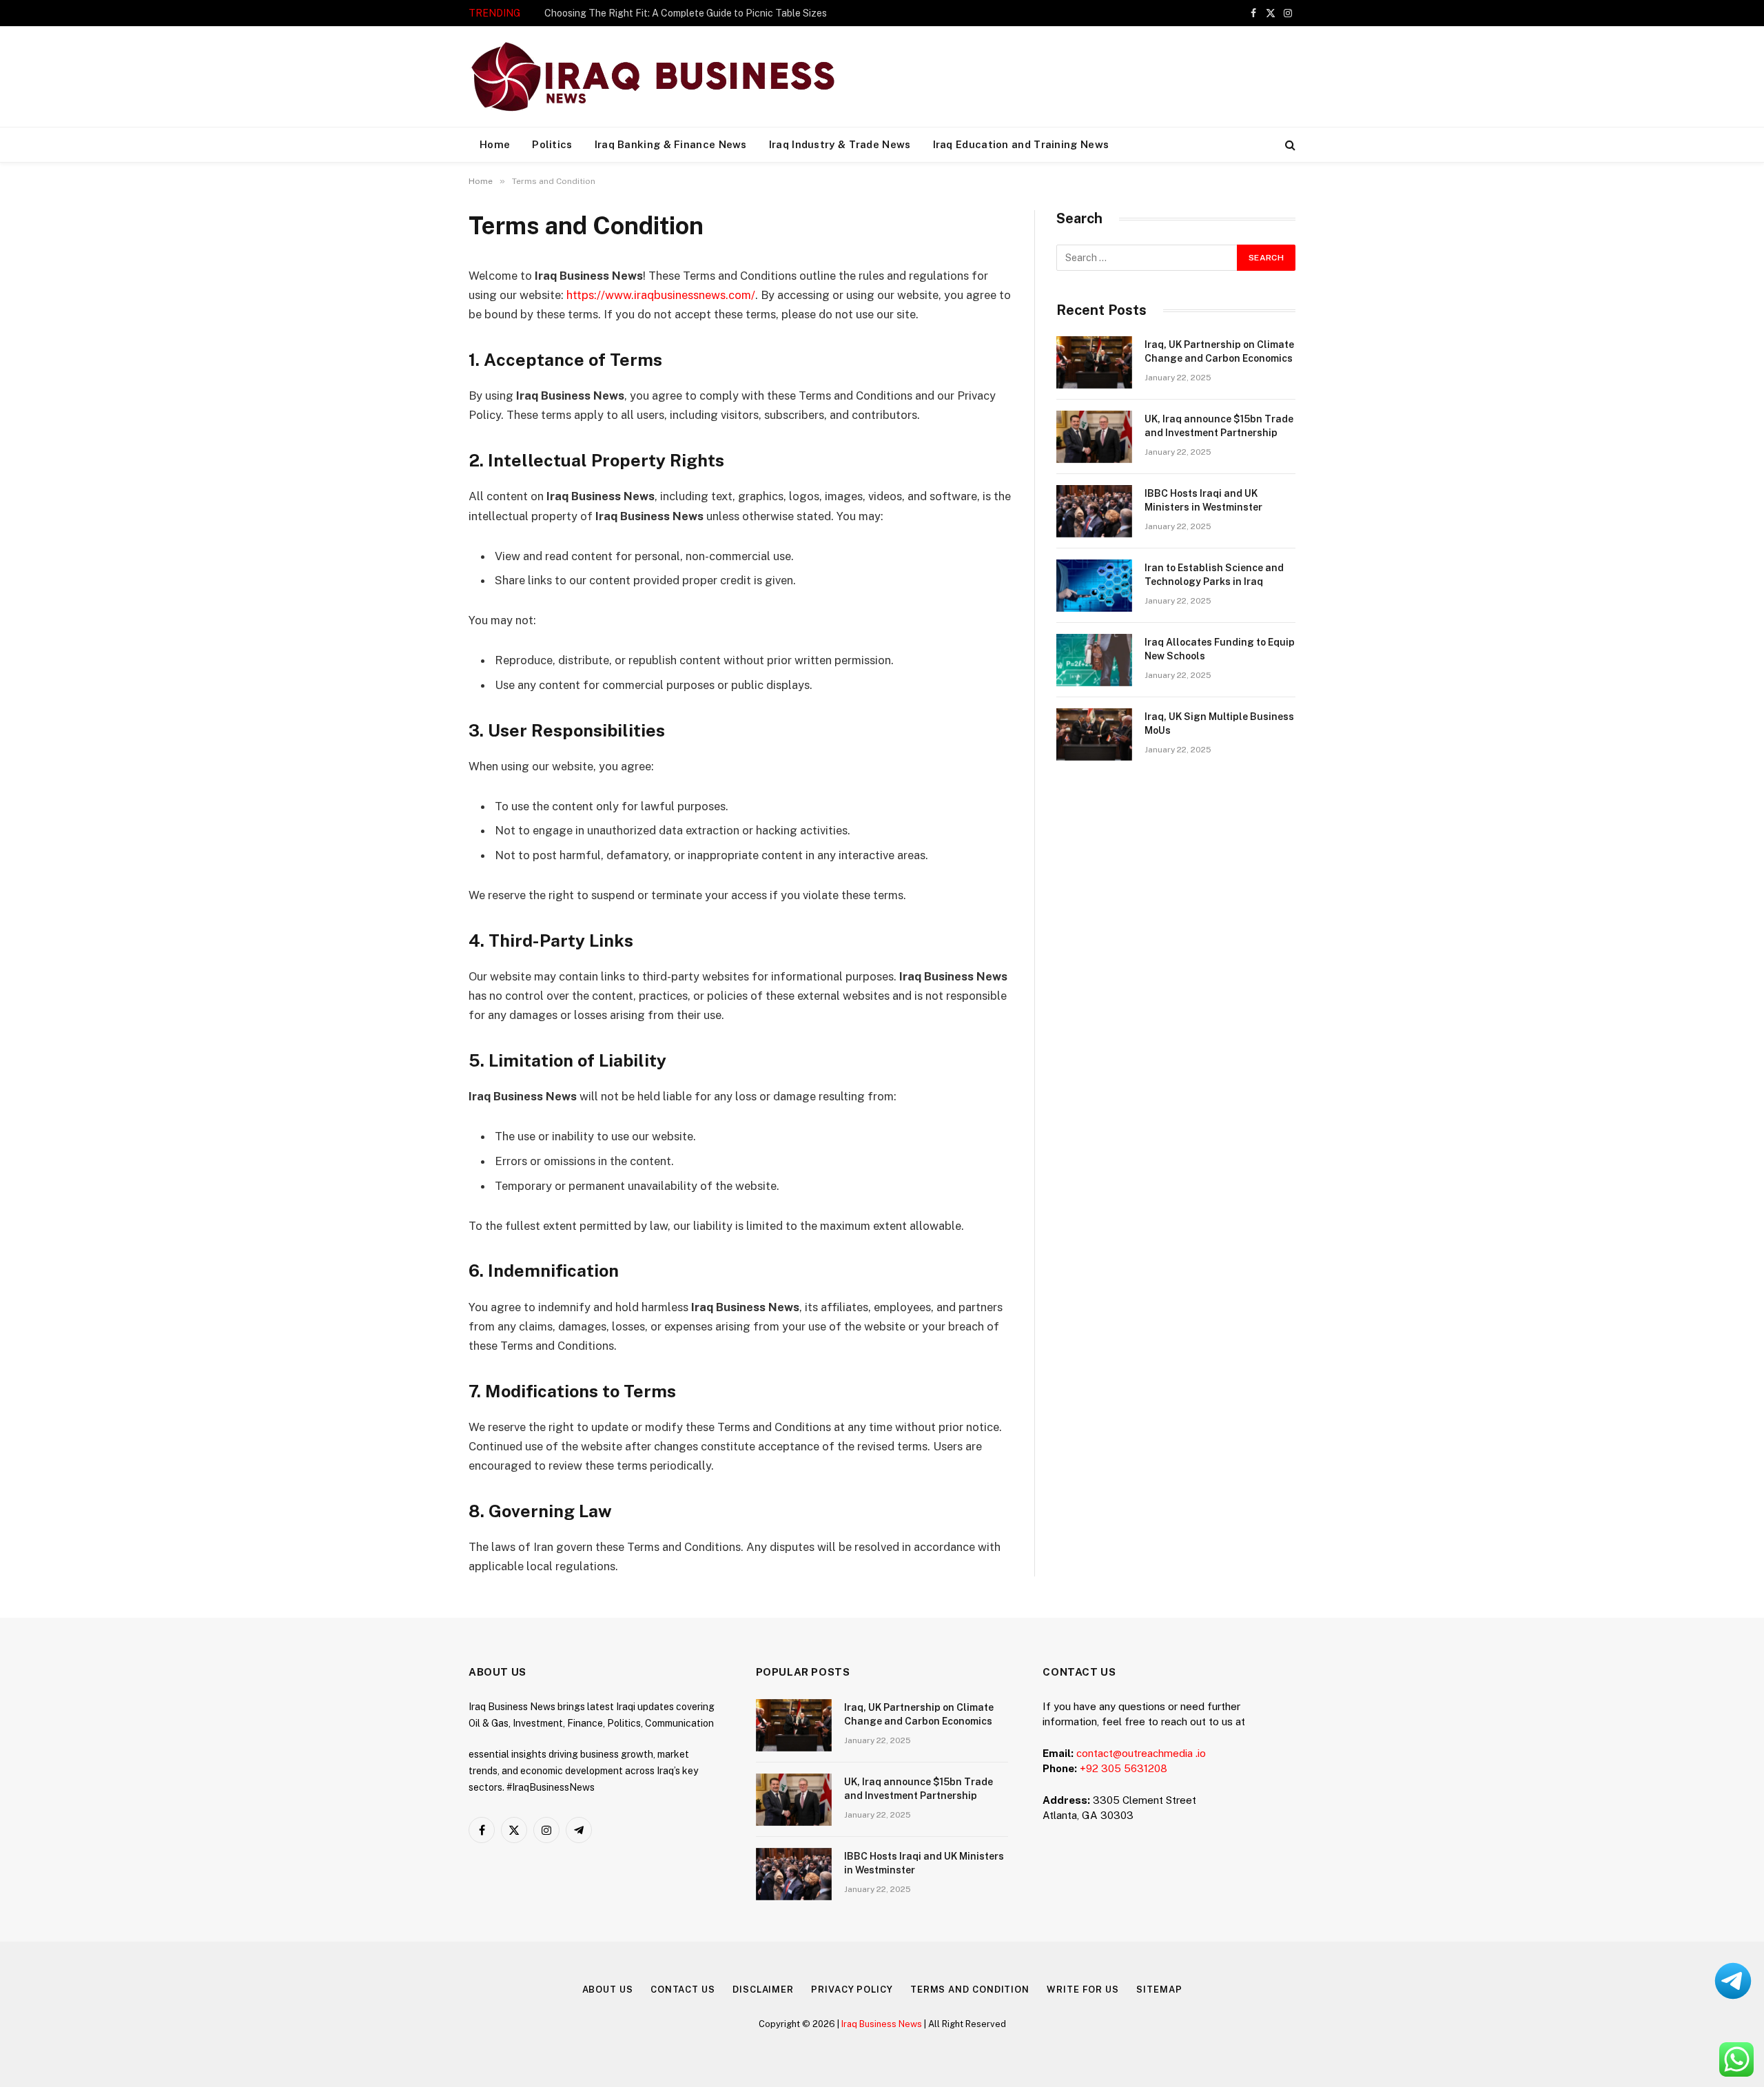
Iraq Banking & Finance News (671, 144)
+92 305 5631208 (1124, 1768)
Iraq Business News (882, 2024)
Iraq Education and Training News (1021, 144)
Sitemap (1159, 1990)
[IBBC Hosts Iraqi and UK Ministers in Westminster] (1094, 511)
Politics (552, 144)
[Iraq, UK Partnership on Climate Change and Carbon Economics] (1094, 362)
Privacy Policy (852, 1990)
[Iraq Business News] (653, 76)
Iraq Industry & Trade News (840, 144)
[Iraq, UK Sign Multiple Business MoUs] (1094, 734)
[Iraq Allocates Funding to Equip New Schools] (1094, 660)
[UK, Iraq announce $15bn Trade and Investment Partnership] (1094, 437)
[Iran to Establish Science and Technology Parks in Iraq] (1094, 586)
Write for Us (1083, 1990)
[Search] (1289, 145)
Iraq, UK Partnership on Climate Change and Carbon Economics (684, 13)
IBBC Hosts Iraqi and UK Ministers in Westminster (1203, 500)
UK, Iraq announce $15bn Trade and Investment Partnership (1219, 426)
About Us (608, 1990)
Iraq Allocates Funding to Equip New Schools (1220, 649)
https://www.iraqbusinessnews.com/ (661, 295)
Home (495, 144)
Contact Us (683, 1990)
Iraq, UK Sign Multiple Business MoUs (1219, 723)
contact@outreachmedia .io (1141, 1753)
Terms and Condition (970, 1990)
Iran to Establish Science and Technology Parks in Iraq (1214, 575)
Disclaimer (763, 1990)
